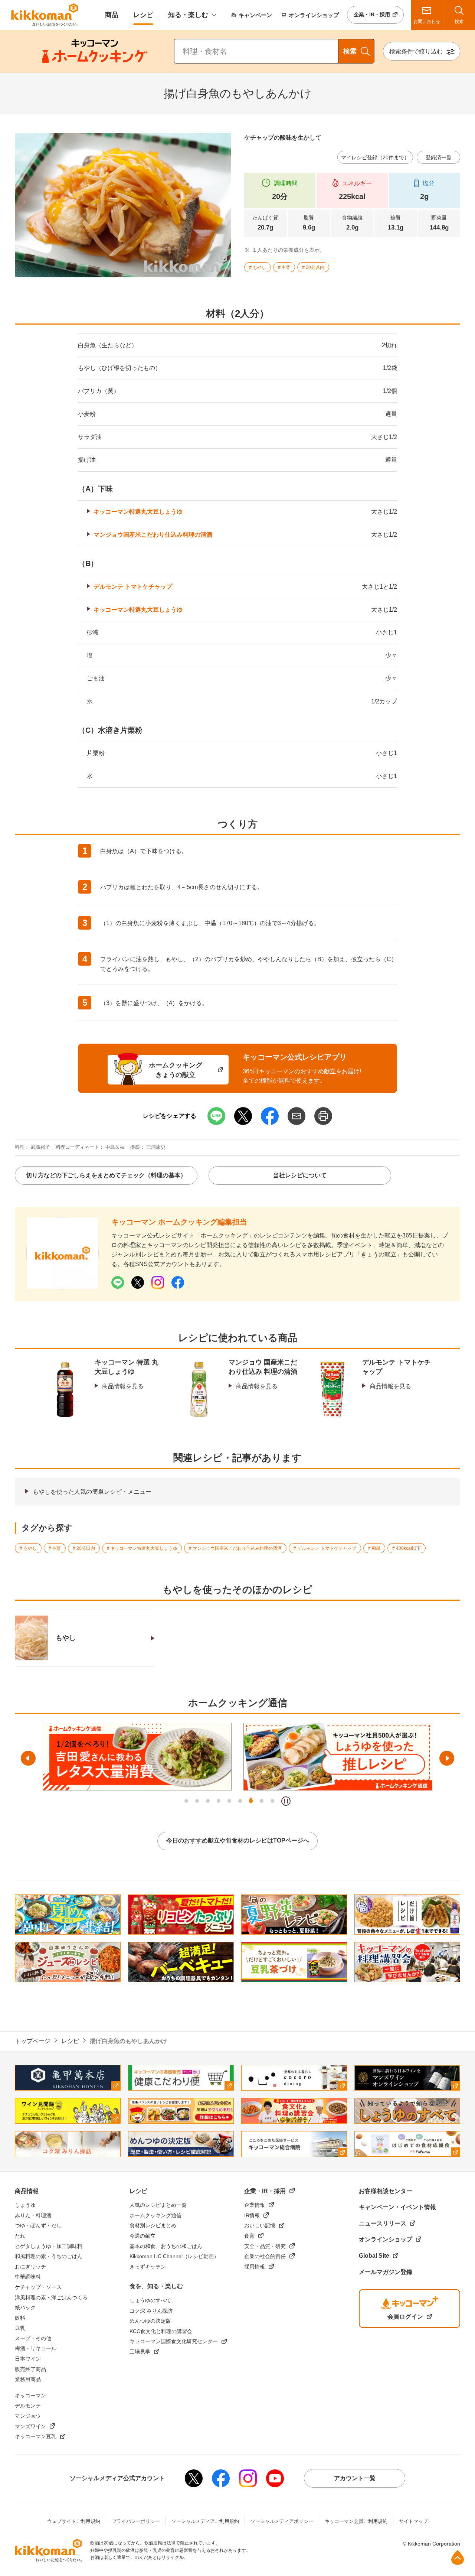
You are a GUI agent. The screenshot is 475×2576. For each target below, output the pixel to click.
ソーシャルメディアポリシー (282, 2521)
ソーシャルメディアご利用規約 (205, 2521)
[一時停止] (286, 1801)
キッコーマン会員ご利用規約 (356, 2521)
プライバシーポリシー (136, 2521)
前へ (28, 1758)
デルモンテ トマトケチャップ (133, 587)
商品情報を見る (123, 1386)
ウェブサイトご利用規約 (74, 2521)
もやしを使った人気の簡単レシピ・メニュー (92, 1492)
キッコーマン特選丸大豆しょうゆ (138, 512)
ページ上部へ (458, 2557)
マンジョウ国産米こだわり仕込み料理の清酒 (153, 535)
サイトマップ (413, 2521)
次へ (447, 1758)
